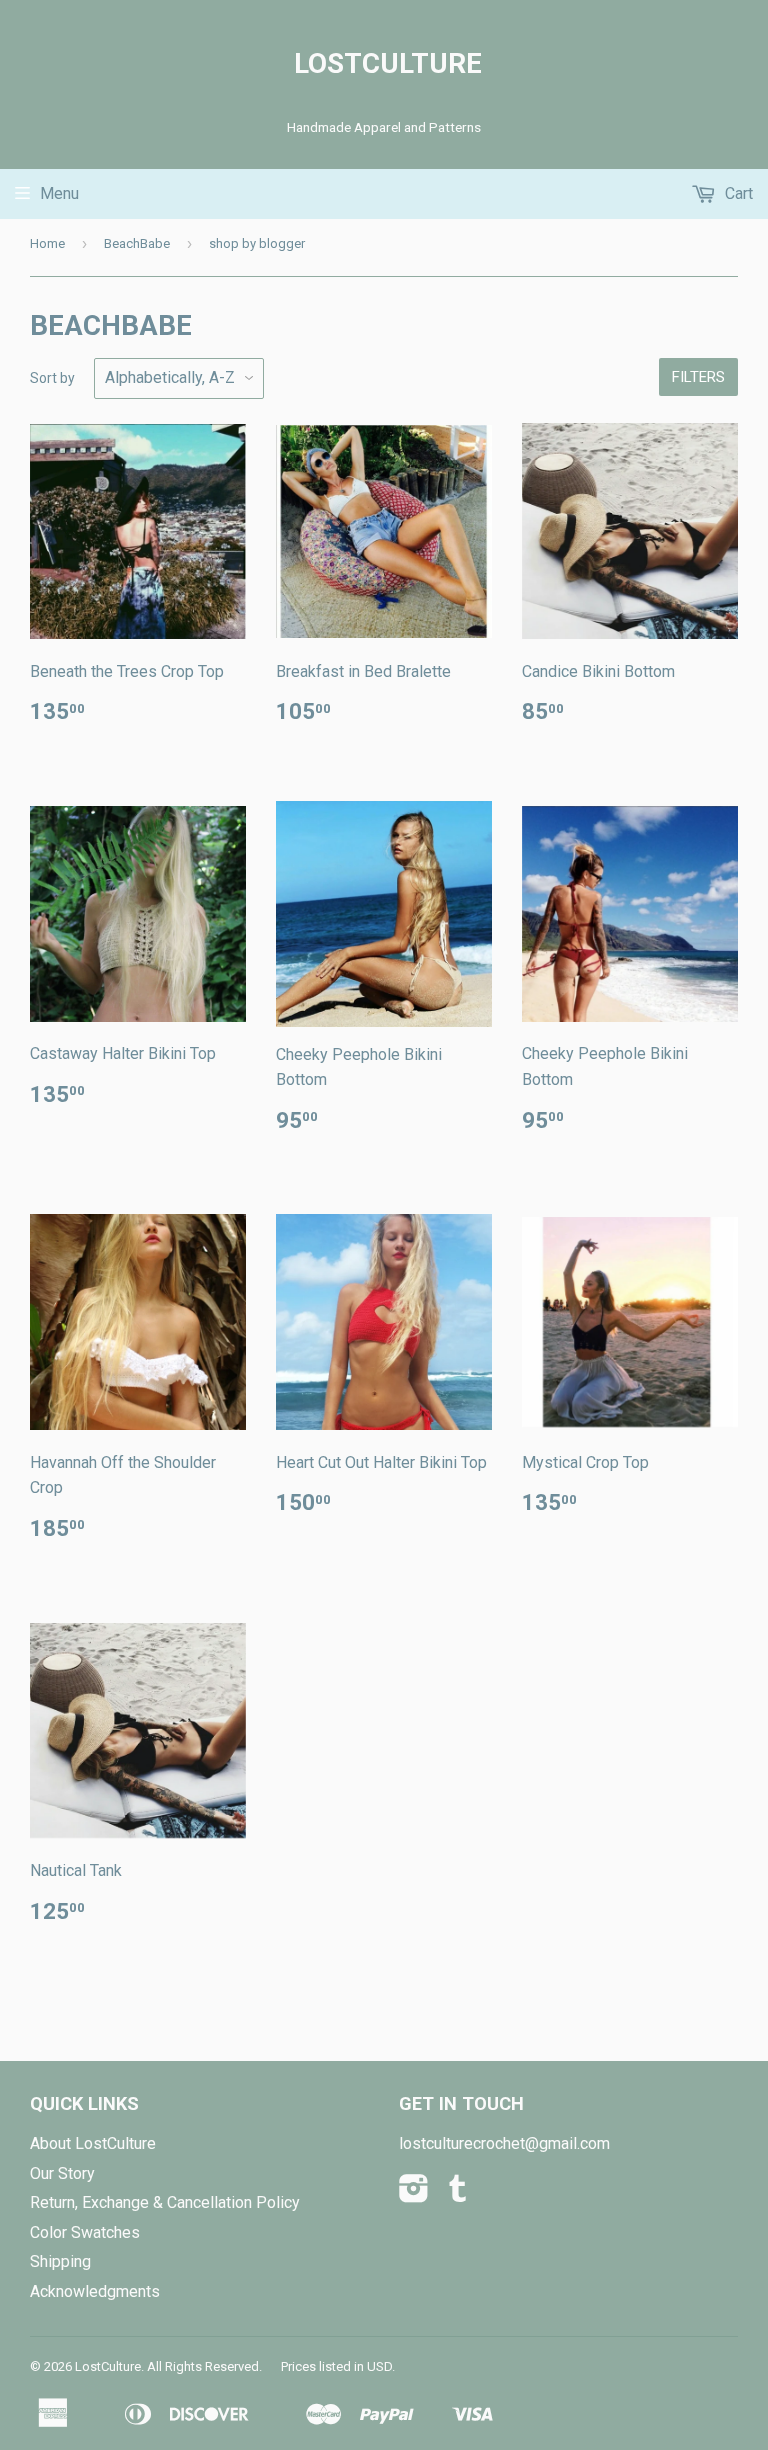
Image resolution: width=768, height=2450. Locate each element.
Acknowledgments (95, 2291)
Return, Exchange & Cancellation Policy (165, 2202)
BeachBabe (137, 243)
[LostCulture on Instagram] (414, 2194)
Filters (698, 377)
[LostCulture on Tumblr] (458, 2194)
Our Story (62, 2173)
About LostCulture (93, 2143)
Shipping (60, 2261)
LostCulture (384, 63)
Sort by (52, 378)
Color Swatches (85, 2232)
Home (47, 243)
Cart (737, 193)
